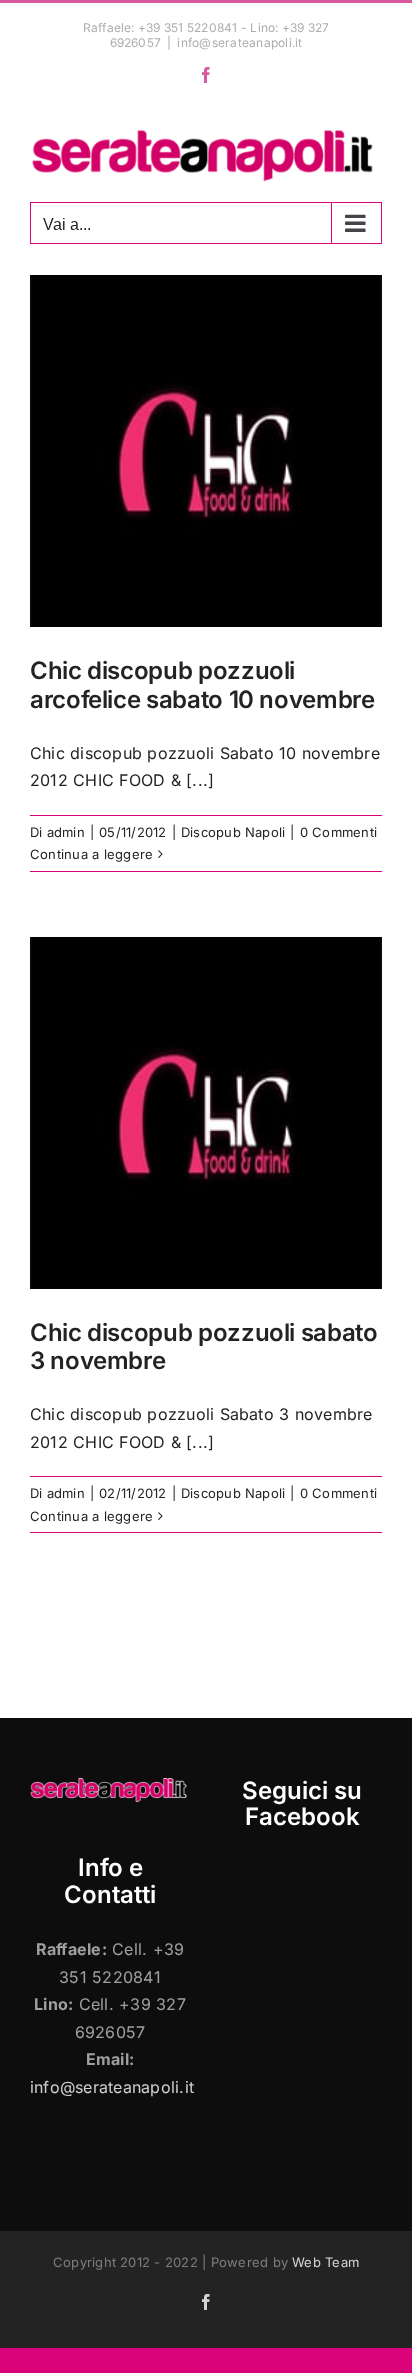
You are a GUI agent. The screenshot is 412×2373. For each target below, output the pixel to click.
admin (66, 832)
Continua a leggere (91, 854)
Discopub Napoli (233, 832)
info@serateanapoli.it (239, 42)
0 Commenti (338, 832)
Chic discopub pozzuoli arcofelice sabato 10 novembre (202, 685)
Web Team (325, 2262)
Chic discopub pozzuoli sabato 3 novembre (204, 1347)
